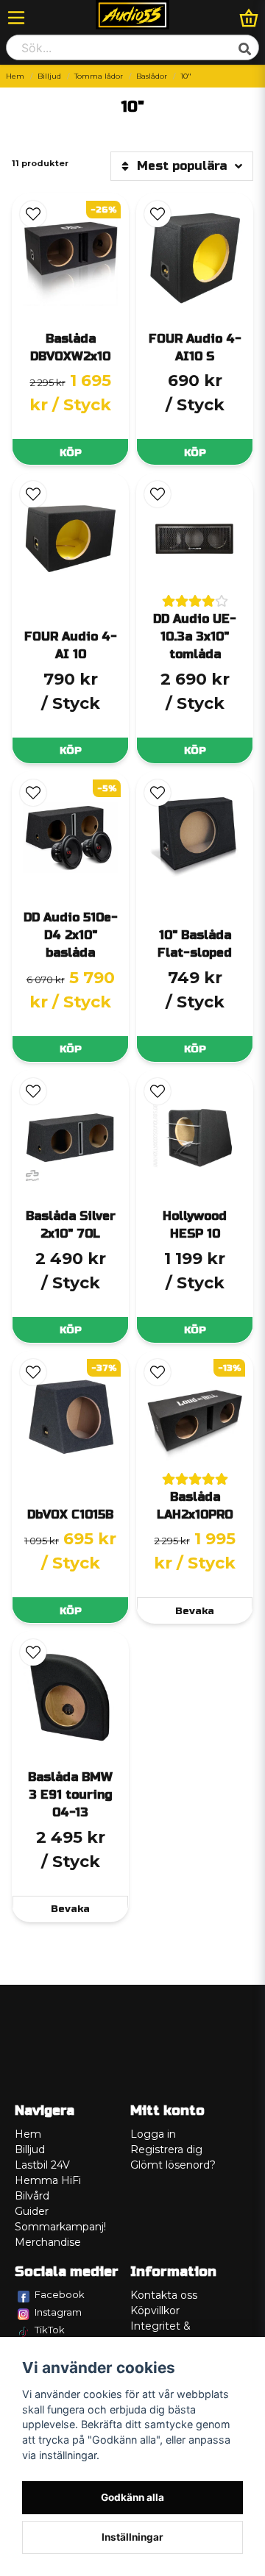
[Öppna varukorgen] (249, 18)
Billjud (49, 76)
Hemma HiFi (48, 2180)
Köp (71, 453)
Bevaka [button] (195, 1611)
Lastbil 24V (42, 2165)
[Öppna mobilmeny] (16, 18)
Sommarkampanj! (60, 2227)
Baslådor (152, 76)
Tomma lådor (99, 76)
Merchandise (48, 2242)
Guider (32, 2211)
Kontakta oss (164, 2295)
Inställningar (132, 2537)
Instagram (58, 2312)
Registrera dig (166, 2149)
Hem (15, 76)
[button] (33, 214)
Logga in (153, 2134)
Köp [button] (71, 1049)
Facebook (60, 2294)
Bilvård (32, 2196)
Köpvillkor (155, 2311)
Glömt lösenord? (173, 2165)
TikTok (50, 2330)
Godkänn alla (132, 2497)
